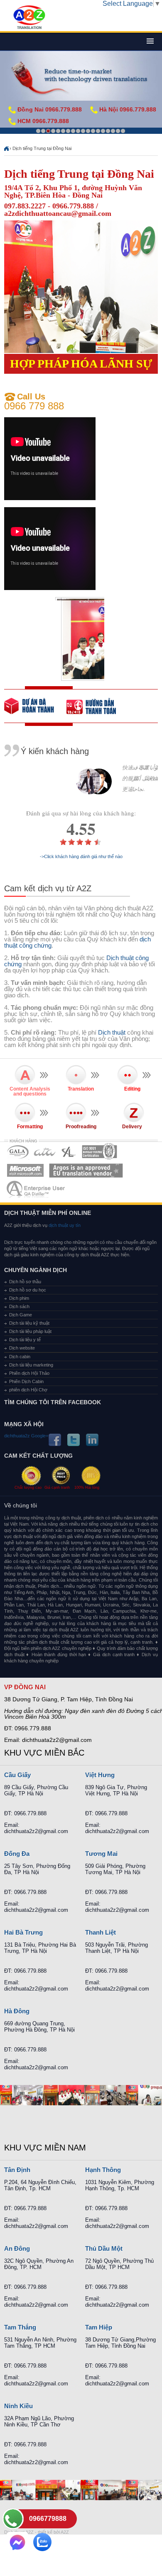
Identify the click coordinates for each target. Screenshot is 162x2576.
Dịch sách (19, 1306)
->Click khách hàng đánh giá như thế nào (81, 857)
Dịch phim (19, 1298)
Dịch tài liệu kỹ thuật (29, 1323)
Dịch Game (21, 1315)
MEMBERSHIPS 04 (99, 1152)
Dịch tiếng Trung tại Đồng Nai (42, 148)
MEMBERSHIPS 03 (69, 1152)
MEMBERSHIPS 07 (37, 1189)
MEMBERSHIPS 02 (45, 1152)
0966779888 (48, 2519)
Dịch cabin (20, 1357)
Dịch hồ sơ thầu (25, 1282)
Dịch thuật (112, 1032)
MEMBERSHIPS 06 (86, 1170)
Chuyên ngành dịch (36, 1270)
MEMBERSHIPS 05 (25, 1170)
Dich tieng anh (29, 18)
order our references (98, 706)
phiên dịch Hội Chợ (28, 1390)
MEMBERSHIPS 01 (18, 1152)
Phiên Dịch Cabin (26, 1381)
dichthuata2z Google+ (26, 1436)
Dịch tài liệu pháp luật (30, 1331)
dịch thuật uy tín (64, 1225)
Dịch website (22, 1348)
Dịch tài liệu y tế (25, 1340)
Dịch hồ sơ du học (28, 1290)
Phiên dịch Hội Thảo (29, 1373)
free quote (35, 706)
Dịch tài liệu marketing (31, 1365)
